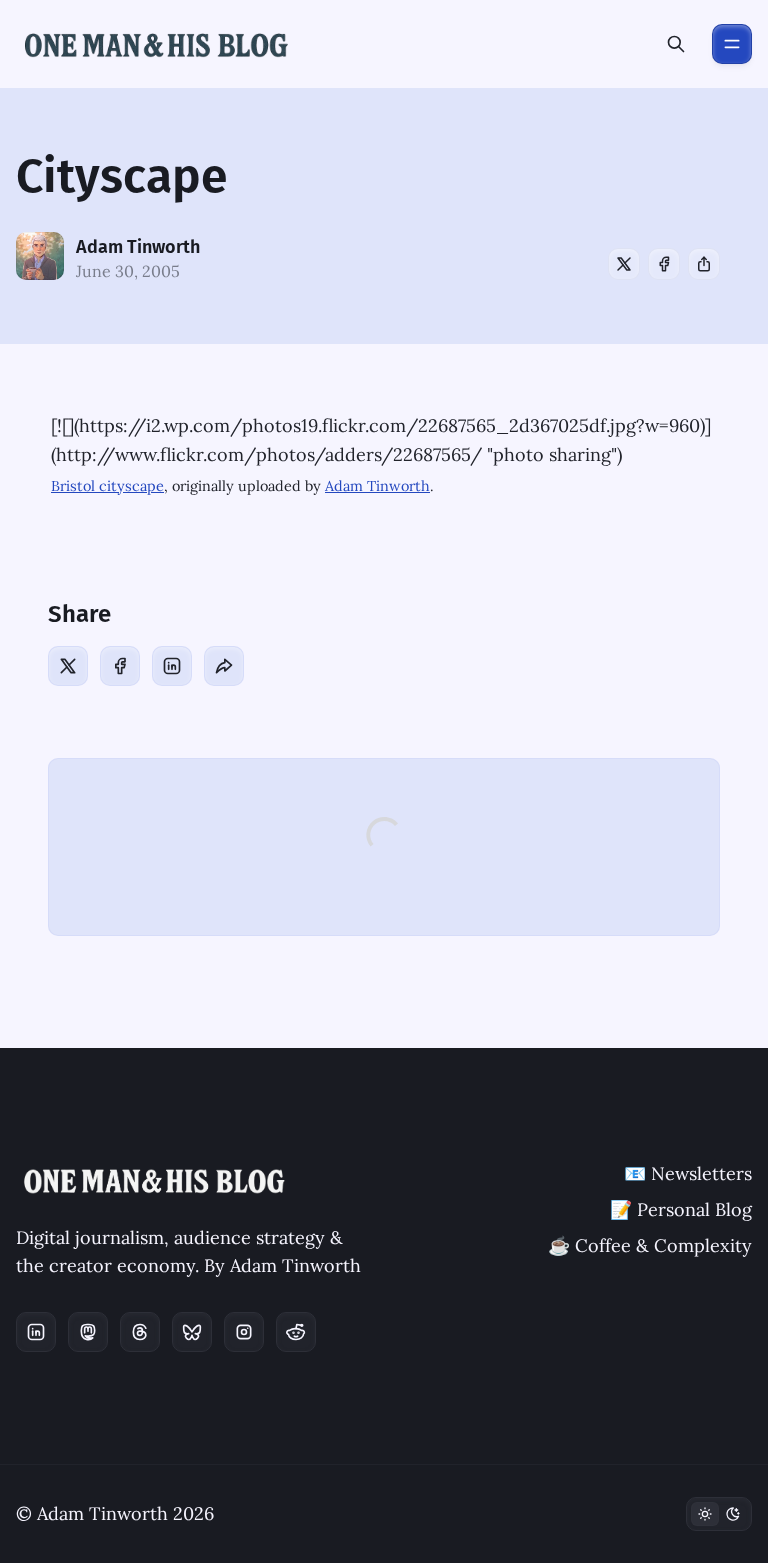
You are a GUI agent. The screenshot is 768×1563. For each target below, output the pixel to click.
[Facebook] (664, 264)
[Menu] (732, 44)
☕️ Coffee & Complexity (650, 1245)
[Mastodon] (88, 1332)
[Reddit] (296, 1332)
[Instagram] (244, 1332)
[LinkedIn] (172, 666)
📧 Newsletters (688, 1173)
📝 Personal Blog (681, 1209)
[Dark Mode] (719, 1514)
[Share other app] (704, 264)
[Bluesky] (192, 1332)
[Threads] (140, 1332)
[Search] (676, 44)
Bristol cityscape (107, 486)
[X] (624, 264)
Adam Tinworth (138, 247)
